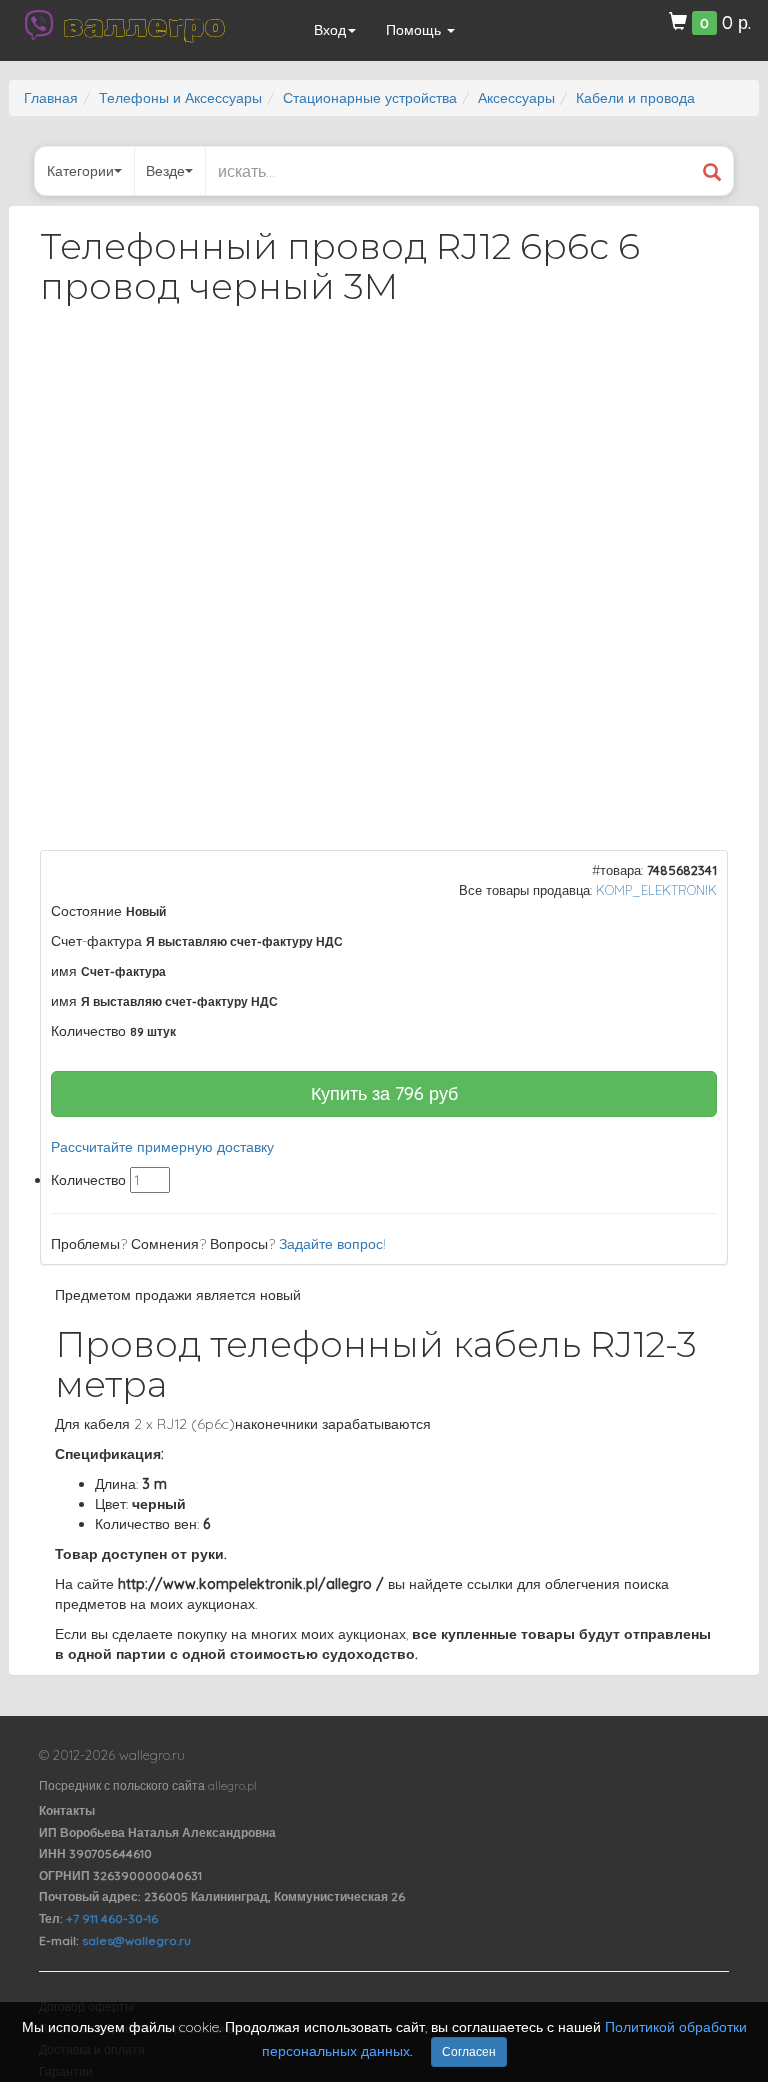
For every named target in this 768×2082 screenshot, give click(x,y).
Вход (330, 30)
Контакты (67, 1810)
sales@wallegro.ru (136, 1940)
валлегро (144, 25)
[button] (695, 374)
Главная (51, 98)
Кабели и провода (635, 98)
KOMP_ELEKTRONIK (656, 890)
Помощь (415, 30)
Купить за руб (384, 1093)
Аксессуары (516, 98)
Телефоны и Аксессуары (180, 98)
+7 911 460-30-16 (112, 1918)
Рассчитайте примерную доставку (162, 1147)
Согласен (469, 2051)
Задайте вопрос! (332, 1244)
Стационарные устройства (370, 98)
